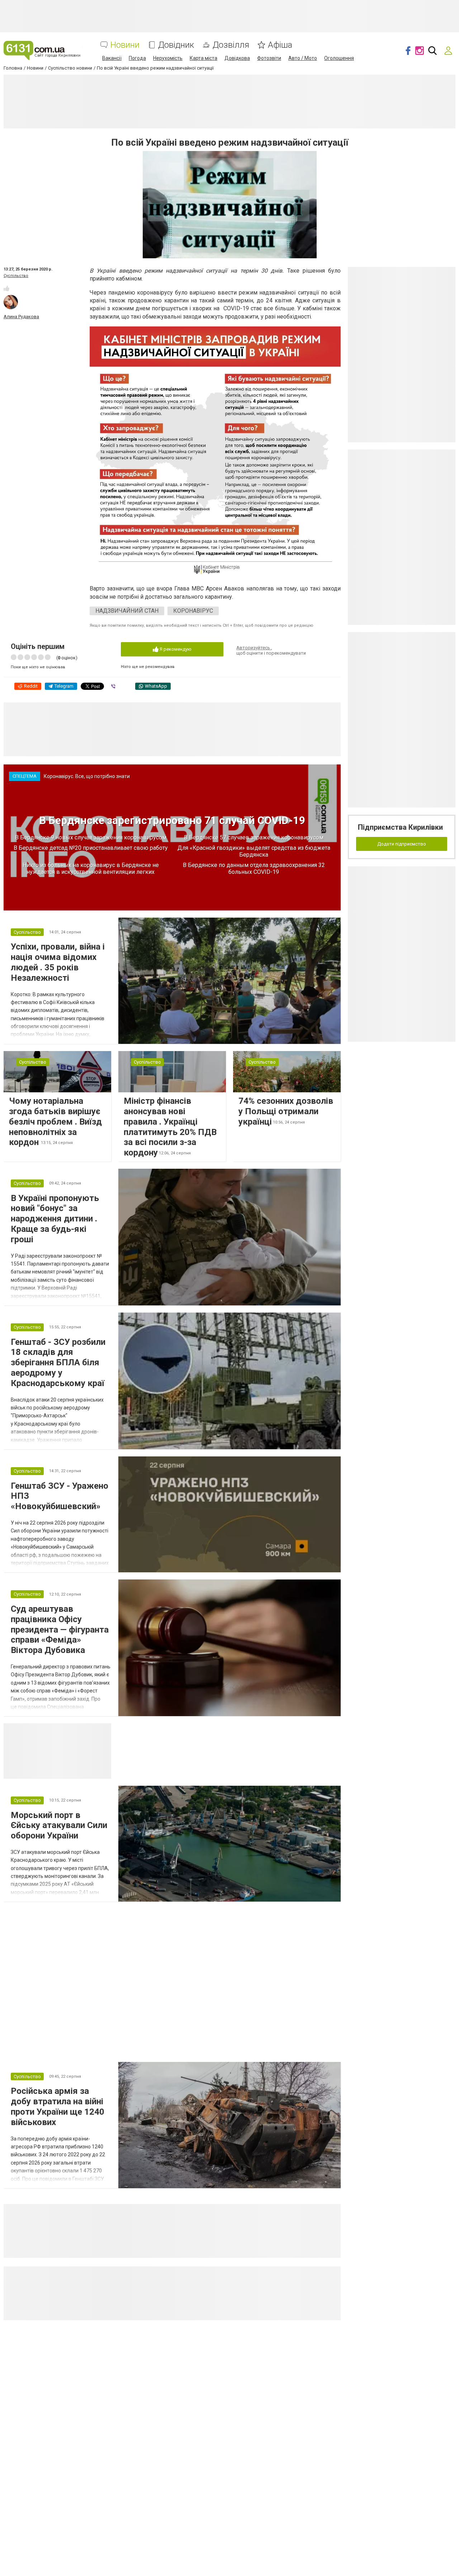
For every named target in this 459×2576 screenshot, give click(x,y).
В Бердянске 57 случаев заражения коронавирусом (254, 837)
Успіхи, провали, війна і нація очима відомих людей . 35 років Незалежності (58, 962)
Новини (125, 45)
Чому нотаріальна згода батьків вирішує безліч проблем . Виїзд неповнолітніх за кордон (55, 1122)
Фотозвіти (269, 58)
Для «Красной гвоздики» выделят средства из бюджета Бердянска (254, 851)
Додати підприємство (402, 844)
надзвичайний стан (127, 611)
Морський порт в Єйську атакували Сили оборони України (59, 1826)
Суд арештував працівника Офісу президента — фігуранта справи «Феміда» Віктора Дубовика (60, 1630)
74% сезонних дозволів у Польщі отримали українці (286, 1111)
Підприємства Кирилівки (400, 827)
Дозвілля (231, 45)
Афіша (280, 45)
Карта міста (204, 58)
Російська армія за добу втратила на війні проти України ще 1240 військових (58, 2106)
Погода (137, 58)
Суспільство (16, 276)
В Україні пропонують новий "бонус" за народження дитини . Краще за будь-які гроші (55, 1219)
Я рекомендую (175, 649)
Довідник (176, 45)
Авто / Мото (303, 58)
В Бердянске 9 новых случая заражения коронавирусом (91, 837)
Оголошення (339, 58)
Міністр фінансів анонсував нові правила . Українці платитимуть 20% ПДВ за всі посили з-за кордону (170, 1127)
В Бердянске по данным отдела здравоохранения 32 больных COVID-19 (254, 868)
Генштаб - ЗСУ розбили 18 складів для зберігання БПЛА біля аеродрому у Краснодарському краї (58, 1363)
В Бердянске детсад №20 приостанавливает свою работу (91, 848)
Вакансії (112, 58)
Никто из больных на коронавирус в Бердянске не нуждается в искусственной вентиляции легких (91, 868)
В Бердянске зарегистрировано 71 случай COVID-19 (172, 820)
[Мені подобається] (6, 288)
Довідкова (237, 58)
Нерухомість (168, 58)
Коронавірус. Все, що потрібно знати (87, 776)
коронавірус (193, 611)
